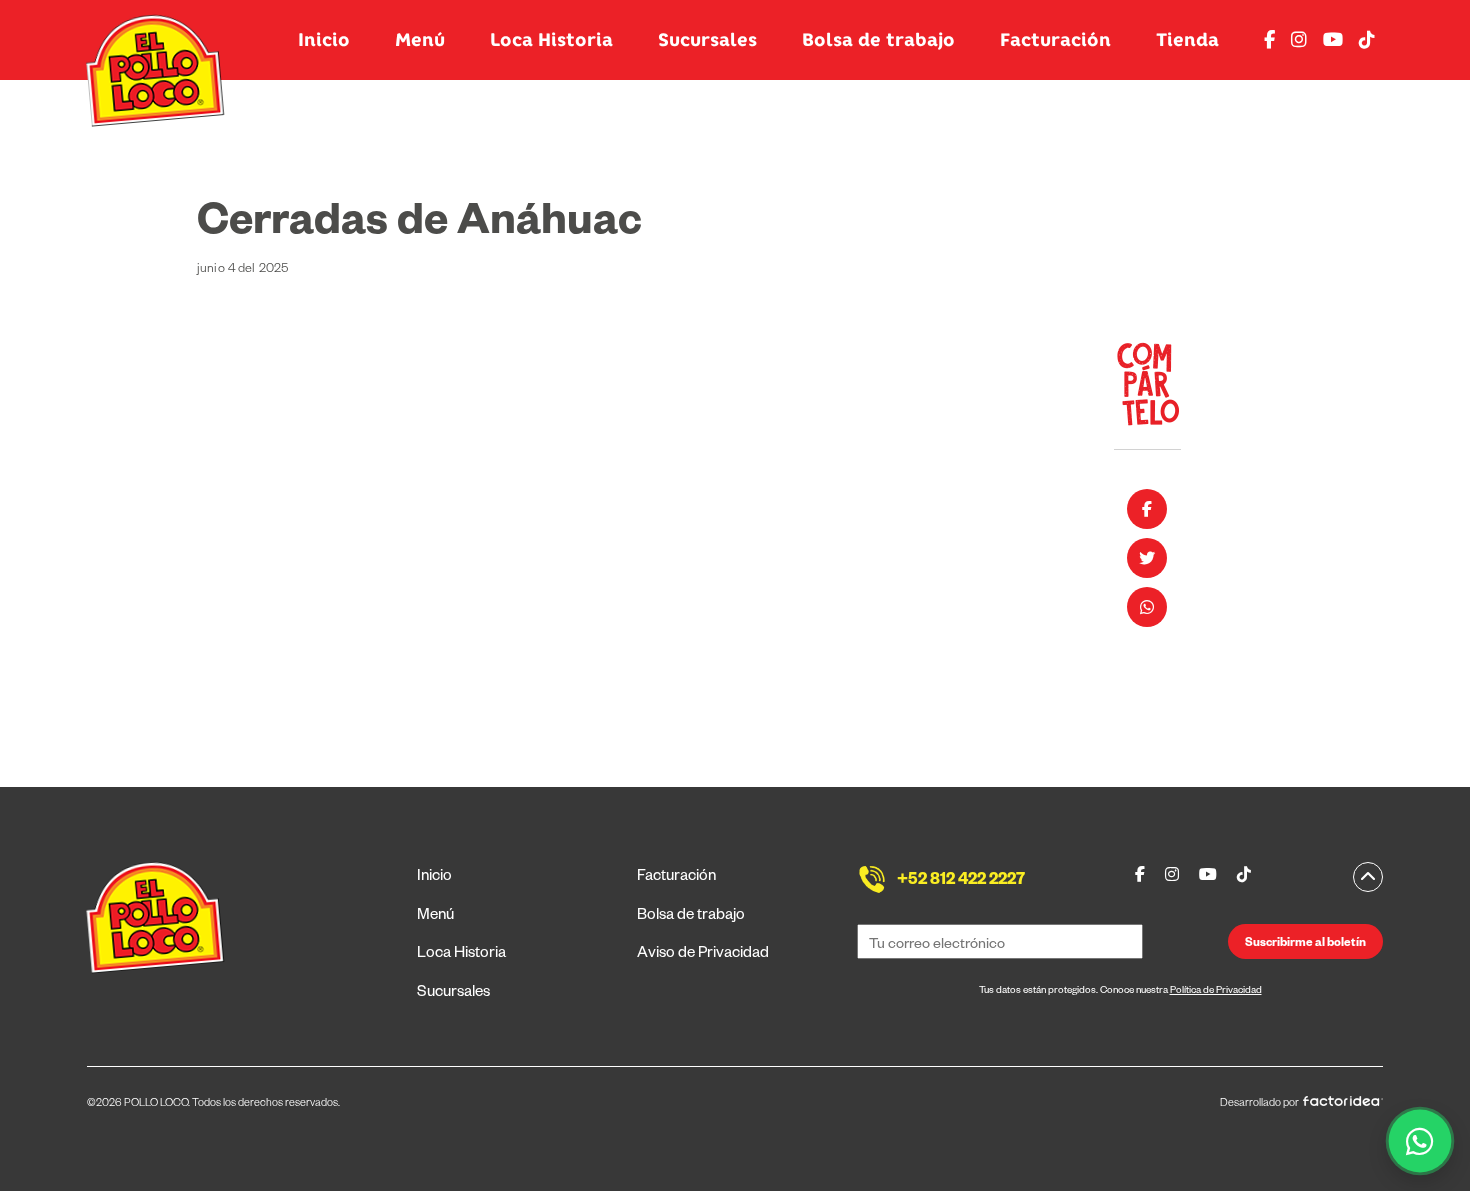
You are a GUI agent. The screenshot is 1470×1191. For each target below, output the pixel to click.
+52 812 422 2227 (961, 882)
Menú (420, 40)
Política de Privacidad (1216, 991)
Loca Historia (551, 40)
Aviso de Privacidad (703, 954)
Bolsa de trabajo (878, 40)
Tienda (1187, 40)
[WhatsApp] (1420, 1141)
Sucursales (707, 40)
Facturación (1055, 40)
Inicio (324, 40)
